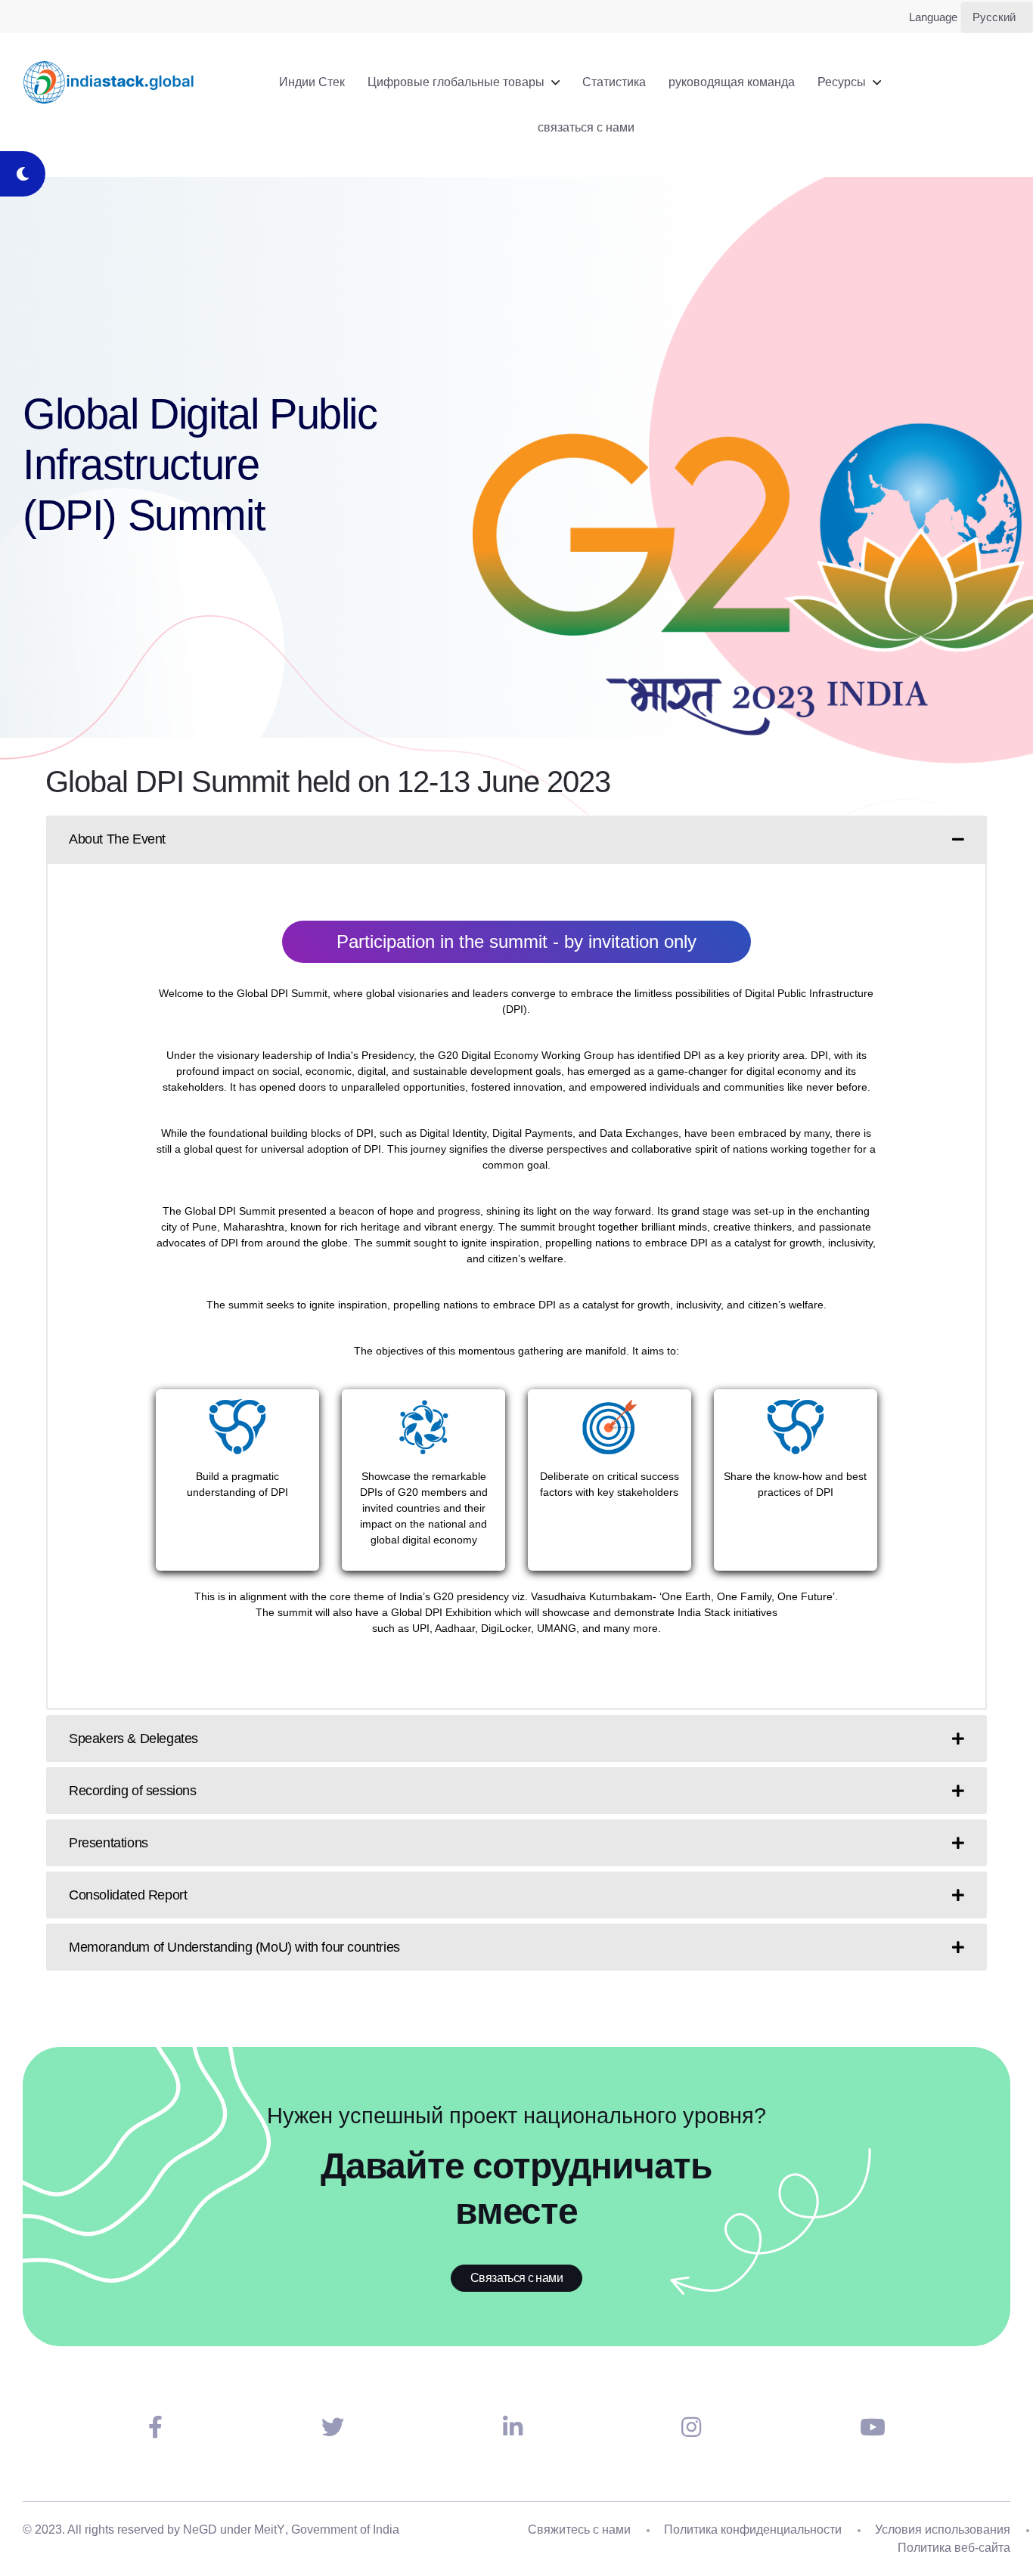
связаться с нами (586, 127)
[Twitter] (333, 2427)
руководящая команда (732, 82)
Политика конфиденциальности (753, 2530)
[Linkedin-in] (513, 2427)
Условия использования (943, 2530)
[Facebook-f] (155, 2427)
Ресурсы (842, 82)
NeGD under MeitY (234, 2530)
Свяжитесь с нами (579, 2530)
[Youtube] (873, 2427)
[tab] (516, 839)
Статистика (614, 82)
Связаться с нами (516, 2278)
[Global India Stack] (109, 82)
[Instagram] (691, 2427)
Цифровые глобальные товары (456, 82)
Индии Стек (312, 82)
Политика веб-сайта (954, 2548)
